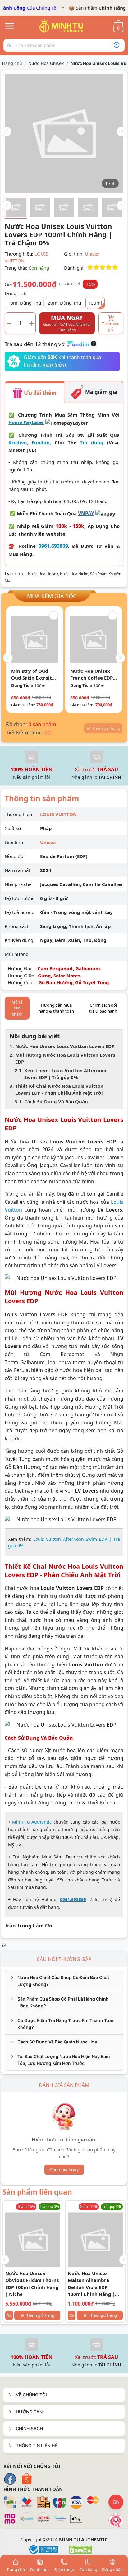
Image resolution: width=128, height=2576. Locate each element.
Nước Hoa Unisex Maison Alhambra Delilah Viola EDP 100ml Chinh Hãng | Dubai (91, 2284)
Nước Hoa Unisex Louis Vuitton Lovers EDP (65, 1046)
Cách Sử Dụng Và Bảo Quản (56, 1101)
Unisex (92, 254)
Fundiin (41, 442)
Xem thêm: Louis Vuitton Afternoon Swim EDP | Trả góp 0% (66, 1074)
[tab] (64, 1981)
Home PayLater (26, 422)
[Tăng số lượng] (32, 323)
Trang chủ (11, 63)
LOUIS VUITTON (58, 814)
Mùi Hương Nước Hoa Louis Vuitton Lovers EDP (65, 1058)
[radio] (90, 268)
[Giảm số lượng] (9, 323)
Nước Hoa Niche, (75, 574)
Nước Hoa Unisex (46, 63)
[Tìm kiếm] (10, 45)
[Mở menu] (10, 26)
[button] (64, 2395)
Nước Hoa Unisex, (44, 574)
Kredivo (18, 442)
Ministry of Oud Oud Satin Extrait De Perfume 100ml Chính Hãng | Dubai (34, 675)
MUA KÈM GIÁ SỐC (52, 596)
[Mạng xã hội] (116, 2520)
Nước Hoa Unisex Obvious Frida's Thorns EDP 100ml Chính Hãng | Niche (32, 2284)
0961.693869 (53, 546)
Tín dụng (92, 442)
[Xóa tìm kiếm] (117, 45)
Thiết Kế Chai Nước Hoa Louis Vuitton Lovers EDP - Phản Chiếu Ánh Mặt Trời (59, 1089)
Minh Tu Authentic (32, 1822)
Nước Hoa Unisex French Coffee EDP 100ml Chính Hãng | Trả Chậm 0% (92, 675)
